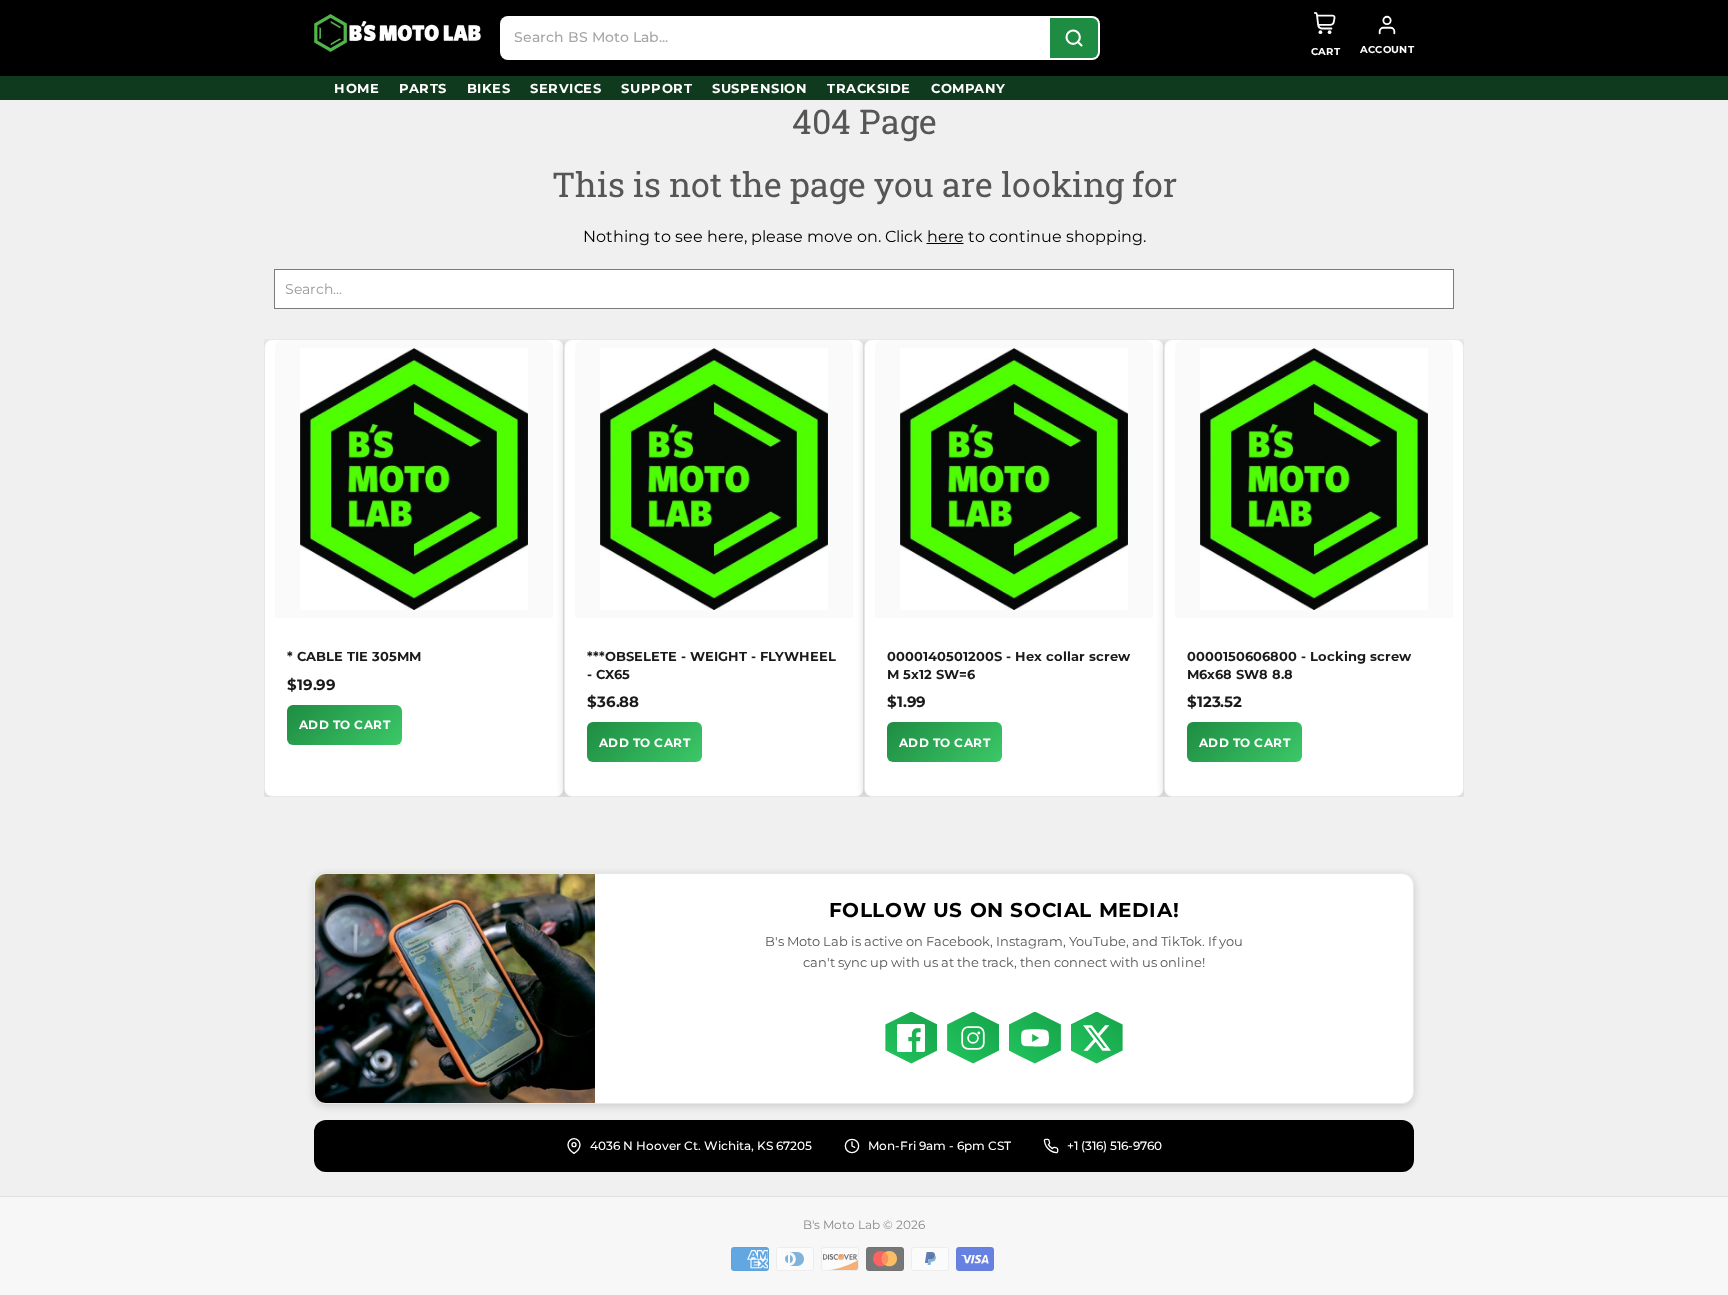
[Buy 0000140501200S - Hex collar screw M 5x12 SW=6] (1014, 479)
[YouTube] (1035, 1038)
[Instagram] (973, 1038)
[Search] (1074, 38)
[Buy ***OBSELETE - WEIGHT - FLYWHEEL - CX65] (714, 479)
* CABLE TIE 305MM (354, 656)
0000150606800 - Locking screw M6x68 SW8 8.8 (1299, 665)
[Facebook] (911, 1038)
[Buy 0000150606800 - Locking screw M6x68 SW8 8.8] (1314, 479)
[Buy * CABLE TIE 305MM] (414, 479)
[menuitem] (356, 88)
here (945, 236)
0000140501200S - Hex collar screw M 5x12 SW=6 (1008, 665)
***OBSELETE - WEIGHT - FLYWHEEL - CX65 (711, 665)
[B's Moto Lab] (399, 33)
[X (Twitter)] (1097, 1038)
